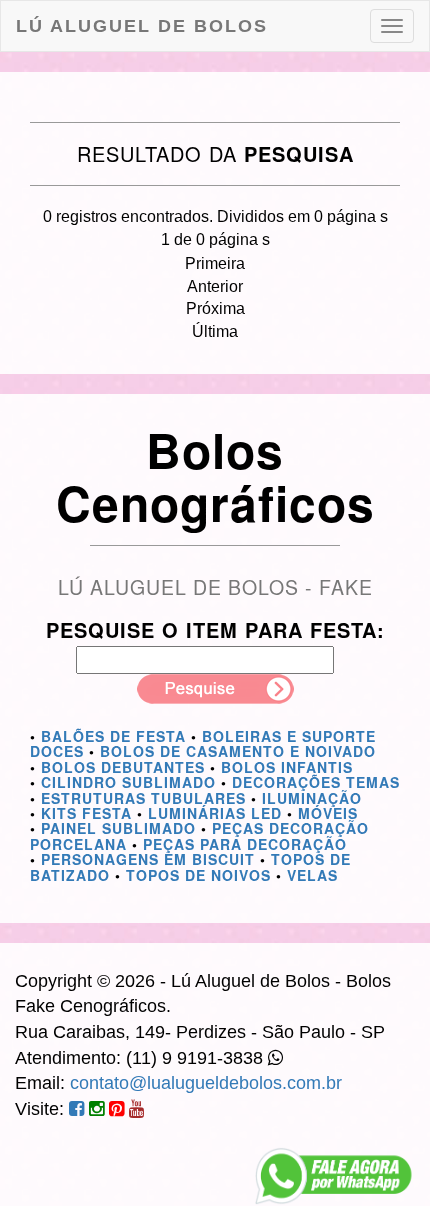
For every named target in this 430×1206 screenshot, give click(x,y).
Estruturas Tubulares (143, 798)
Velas (312, 875)
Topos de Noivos (198, 875)
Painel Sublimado (118, 828)
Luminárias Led (215, 813)
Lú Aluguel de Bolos (142, 26)
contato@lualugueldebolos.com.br (206, 1083)
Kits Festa (86, 813)
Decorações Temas (316, 782)
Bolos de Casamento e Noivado (238, 751)
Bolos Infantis (287, 767)
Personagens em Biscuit (148, 859)
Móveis (328, 813)
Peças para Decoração (245, 844)
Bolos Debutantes (123, 767)
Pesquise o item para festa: (215, 630)
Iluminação (312, 798)
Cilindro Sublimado (128, 782)
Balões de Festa (113, 736)
